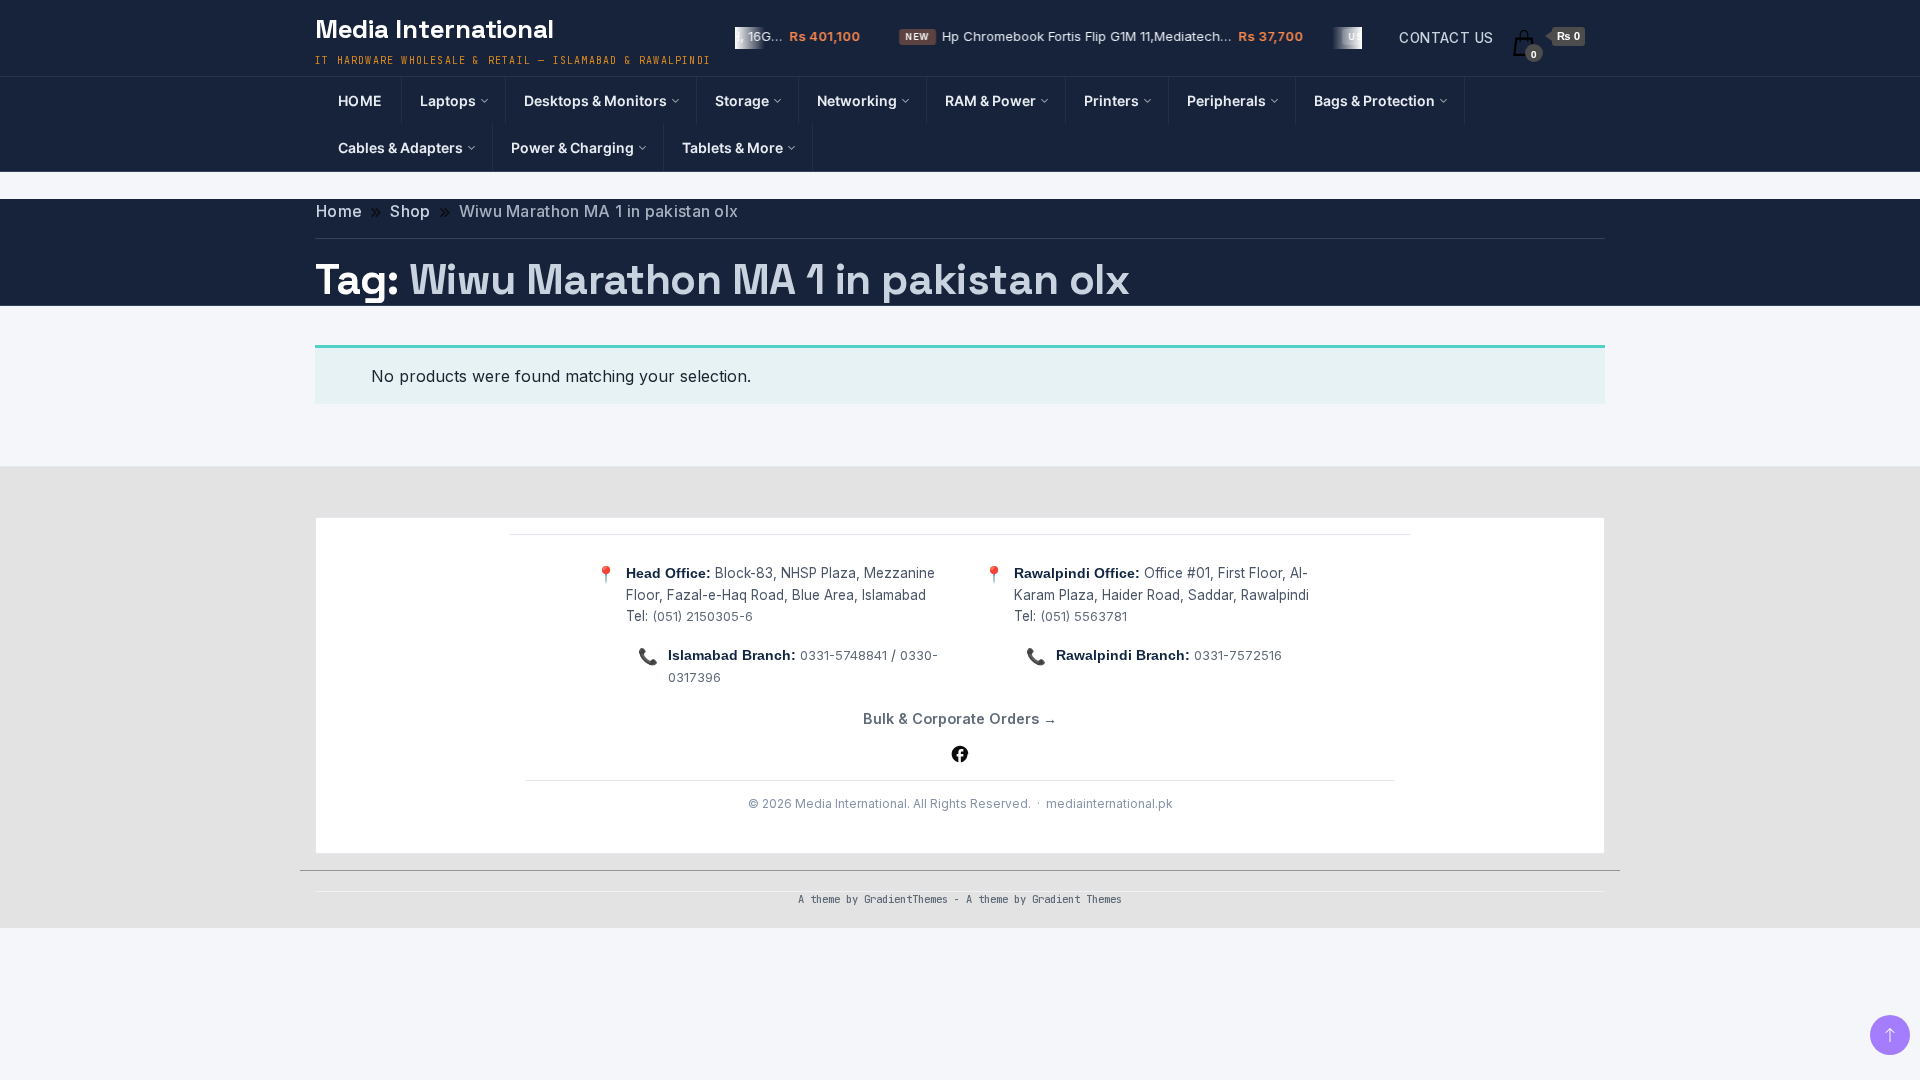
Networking (857, 100)
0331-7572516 (1238, 655)
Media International (434, 29)
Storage (742, 100)
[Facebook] (960, 754)
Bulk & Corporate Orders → (960, 718)
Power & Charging (572, 147)
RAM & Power (990, 100)
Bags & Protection (1374, 100)
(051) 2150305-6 (702, 616)
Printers (1111, 100)
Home (360, 100)
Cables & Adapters (400, 147)
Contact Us (1446, 38)
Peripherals (1226, 100)
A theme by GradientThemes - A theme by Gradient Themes (960, 899)
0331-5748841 (843, 655)
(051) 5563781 (1083, 616)
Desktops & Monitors (595, 100)
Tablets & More (732, 147)
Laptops (448, 100)
